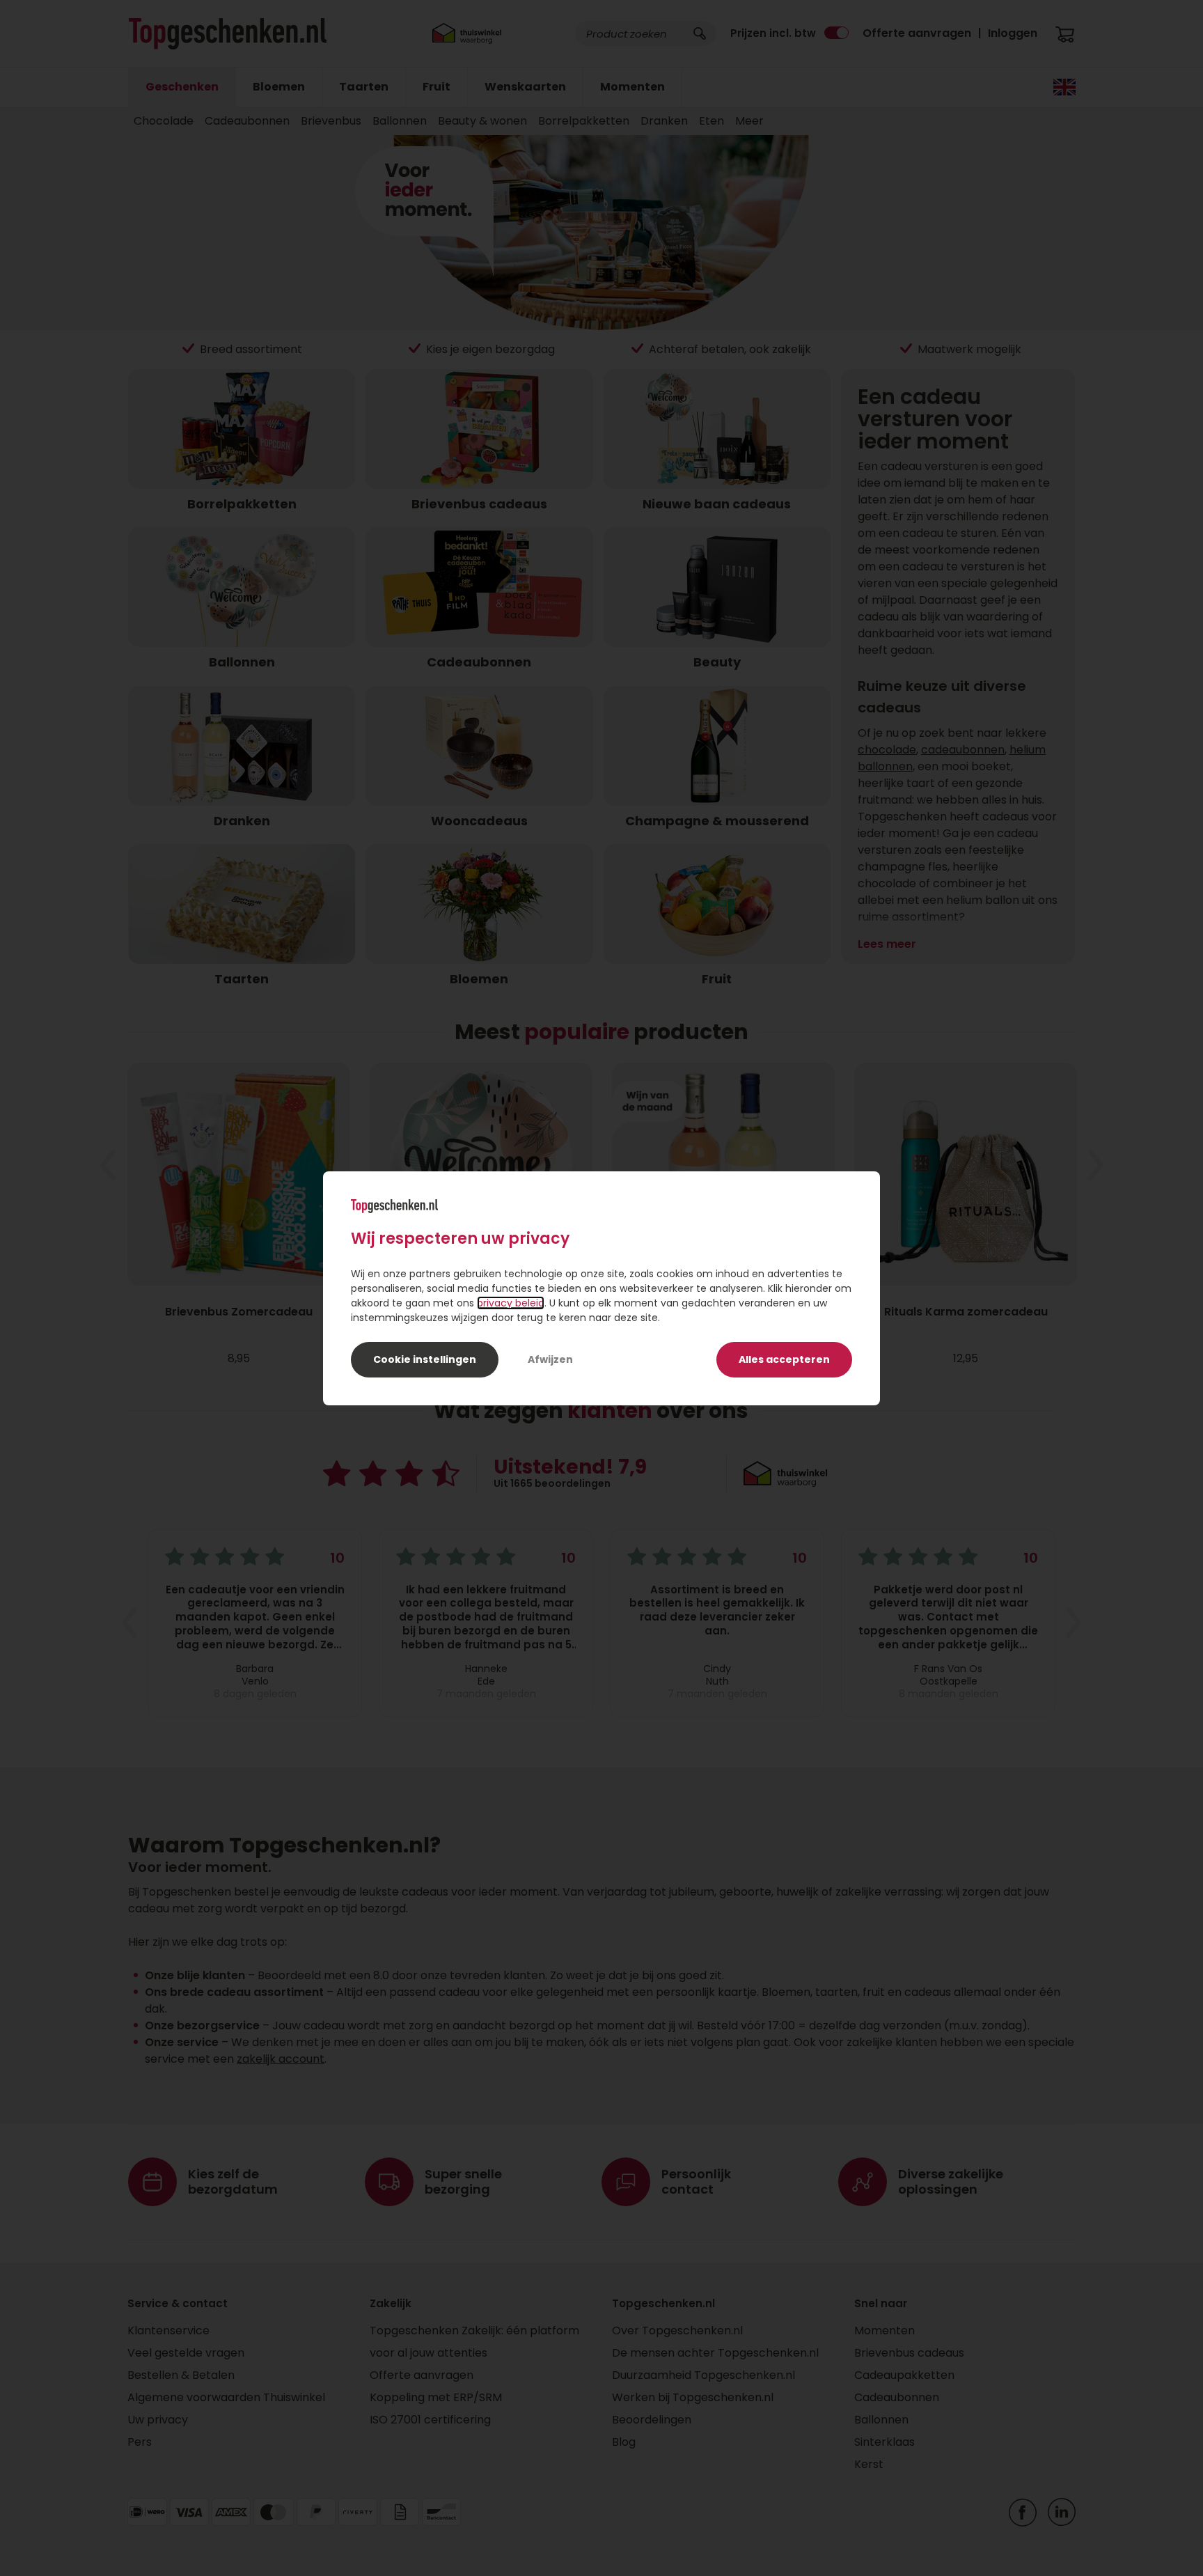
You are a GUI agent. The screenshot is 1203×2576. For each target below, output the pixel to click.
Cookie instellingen (425, 1359)
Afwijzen (550, 1359)
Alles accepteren (784, 1359)
